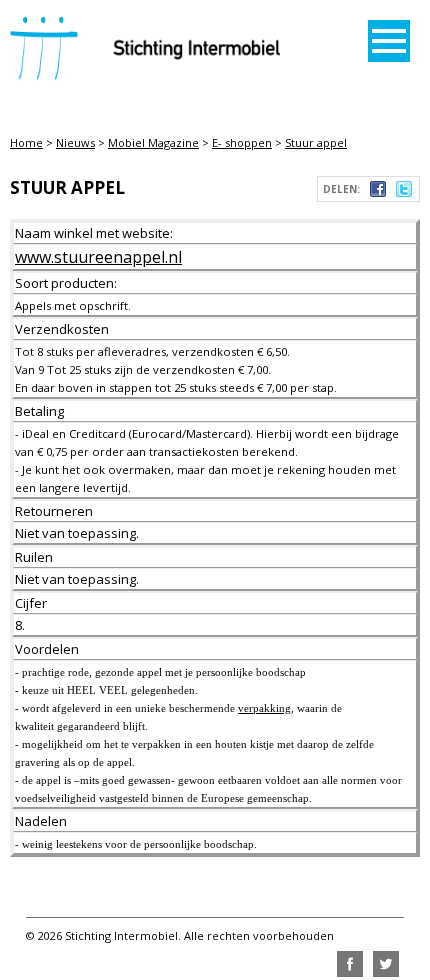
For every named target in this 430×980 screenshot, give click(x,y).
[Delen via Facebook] (378, 192)
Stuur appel (316, 142)
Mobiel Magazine (153, 142)
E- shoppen (242, 142)
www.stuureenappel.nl (98, 257)
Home (26, 142)
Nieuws (75, 142)
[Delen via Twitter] (404, 192)
